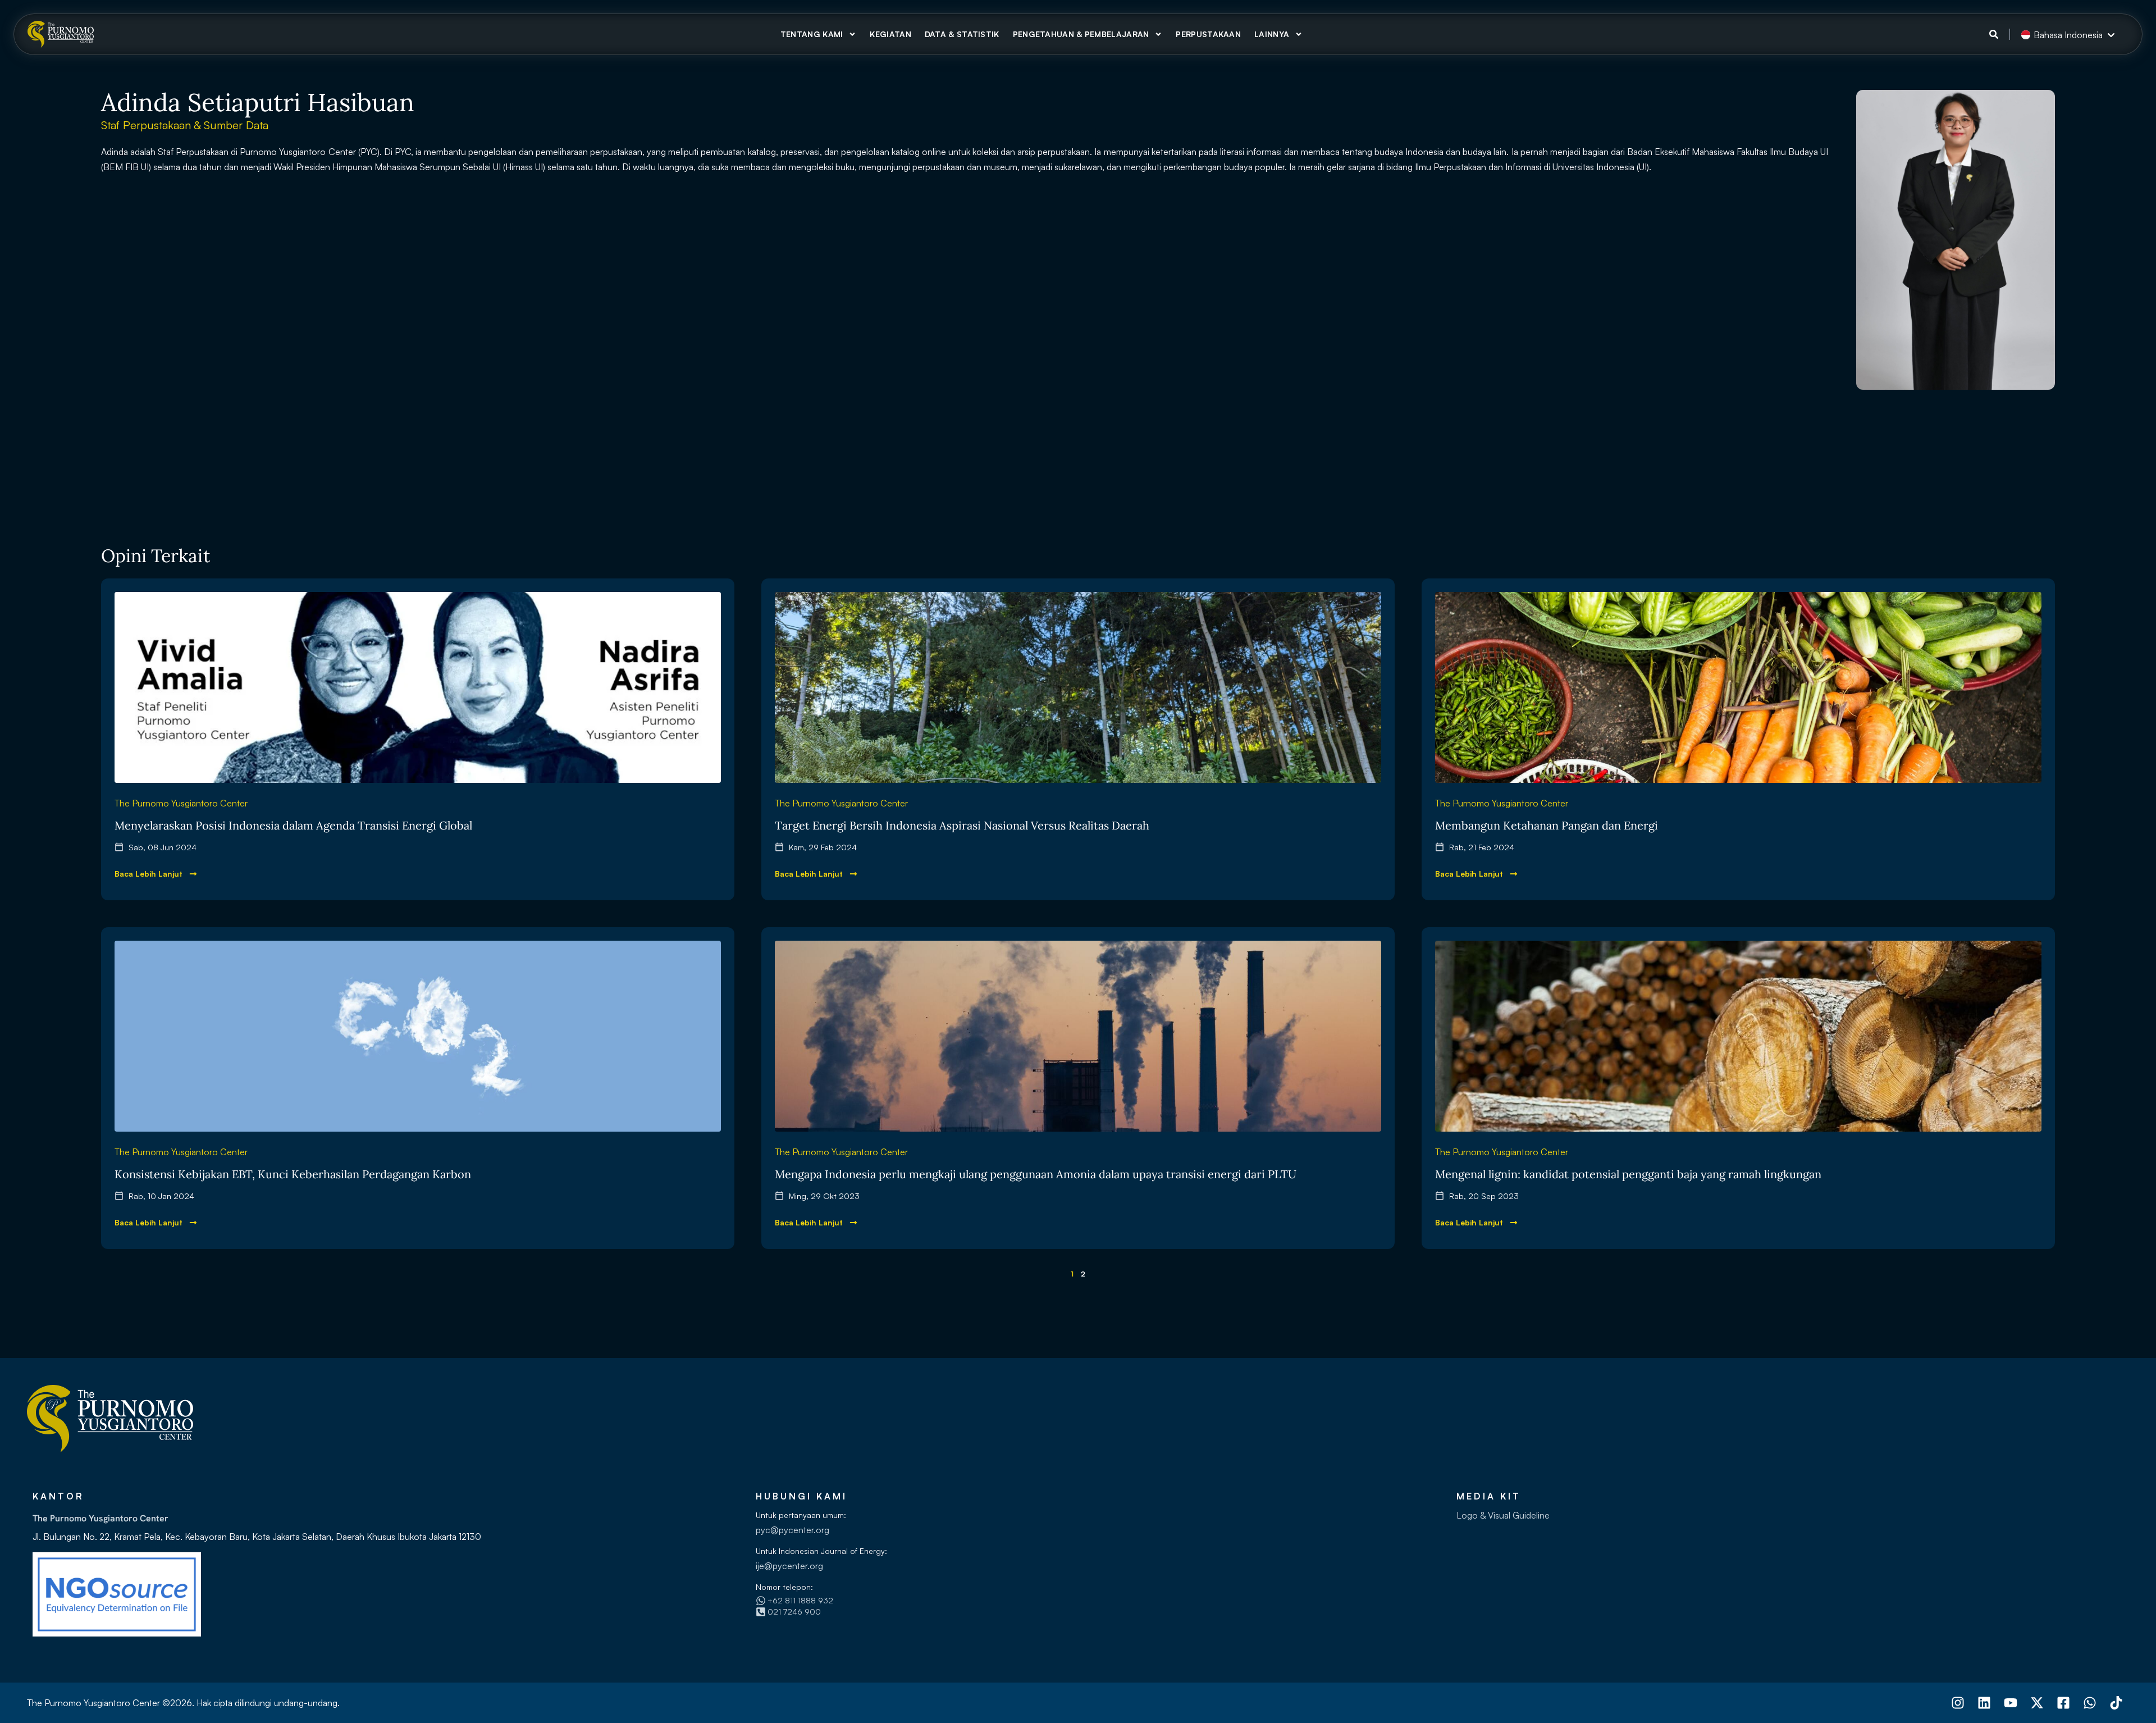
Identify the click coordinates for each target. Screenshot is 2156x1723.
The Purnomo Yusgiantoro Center (181, 803)
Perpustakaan (1208, 34)
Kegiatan (890, 34)
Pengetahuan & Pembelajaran (1081, 34)
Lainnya (1272, 34)
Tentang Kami (812, 34)
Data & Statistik (962, 34)
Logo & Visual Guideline (1503, 1515)
